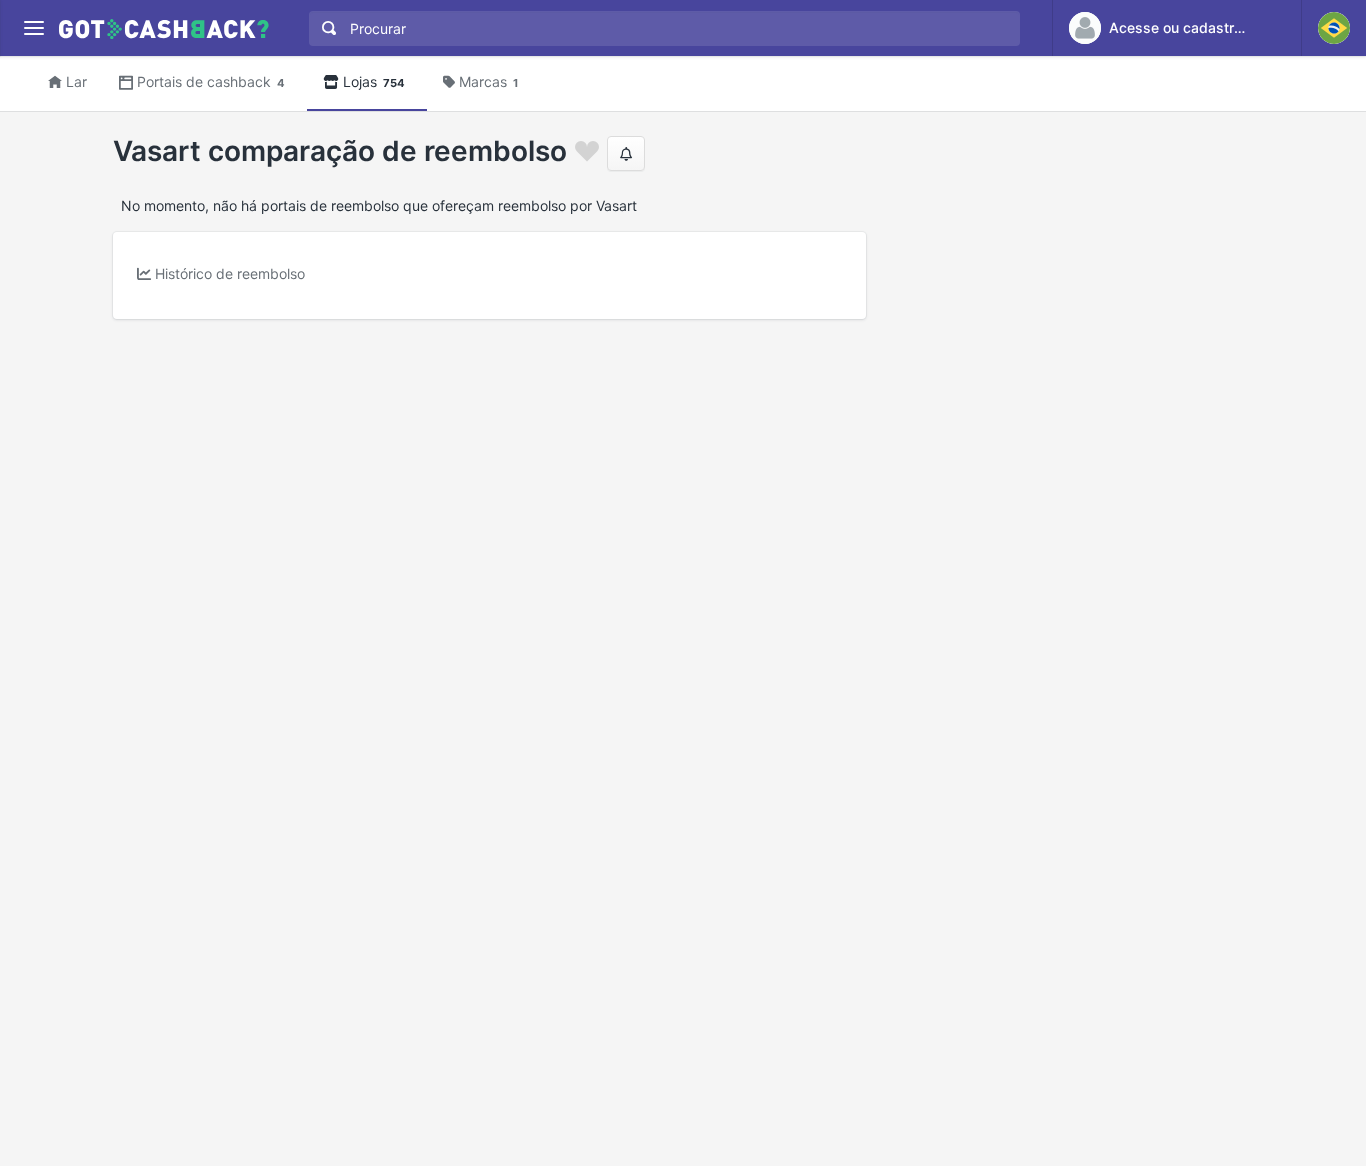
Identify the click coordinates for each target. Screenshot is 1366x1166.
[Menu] (33, 28)
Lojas (374, 81)
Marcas (488, 81)
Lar (76, 81)
